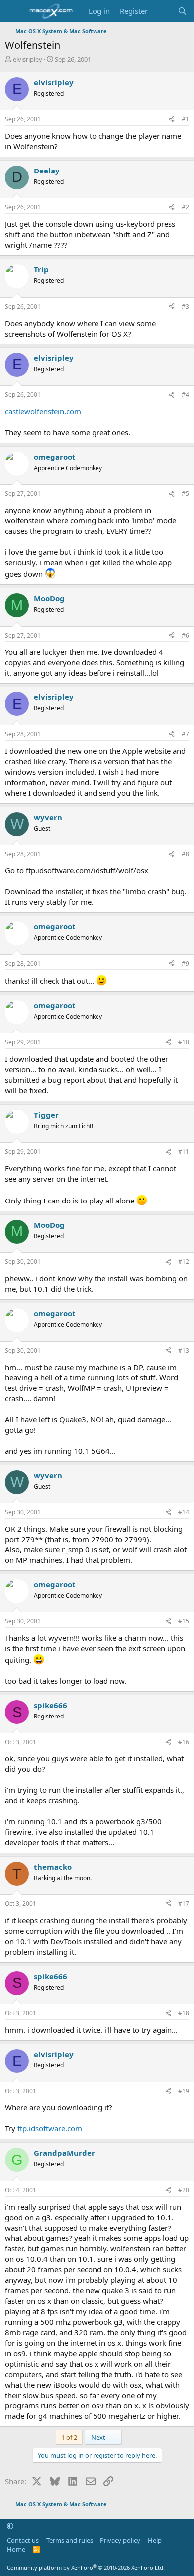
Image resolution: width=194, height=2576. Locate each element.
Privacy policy (120, 2540)
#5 (185, 493)
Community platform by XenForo (86, 2567)
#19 (184, 2091)
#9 (185, 963)
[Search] (182, 11)
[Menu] (14, 11)
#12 (184, 1262)
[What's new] (162, 11)
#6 (185, 635)
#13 (184, 1350)
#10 (184, 1042)
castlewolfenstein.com (43, 411)
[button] (10, 2526)
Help (155, 2540)
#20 (184, 2190)
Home (16, 2549)
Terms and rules (70, 2540)
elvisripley (28, 59)
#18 (184, 2013)
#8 (185, 854)
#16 (184, 1742)
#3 (185, 306)
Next (99, 2437)
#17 (184, 1904)
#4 (185, 395)
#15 (184, 1621)
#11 (184, 1151)
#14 (184, 1512)
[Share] (172, 119)
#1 (185, 119)
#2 (185, 207)
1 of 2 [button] (69, 2437)
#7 (185, 734)
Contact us (23, 2540)
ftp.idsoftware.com (50, 2128)
